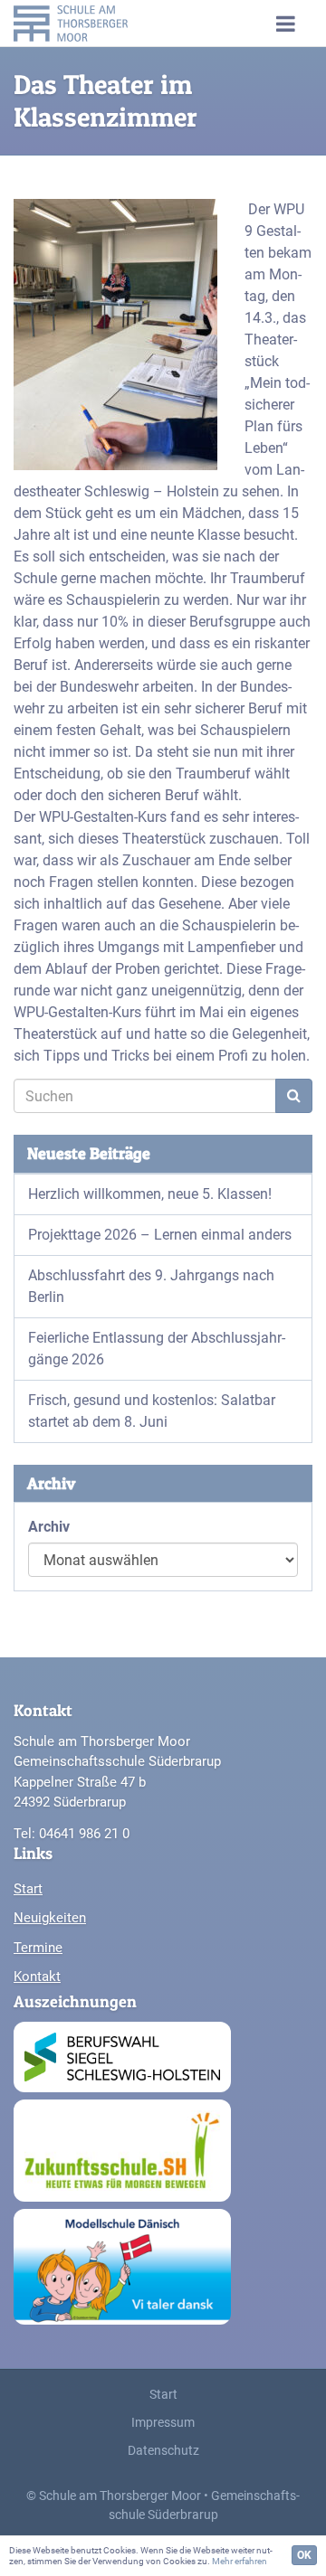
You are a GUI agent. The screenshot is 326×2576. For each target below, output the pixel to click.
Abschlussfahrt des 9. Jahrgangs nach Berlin (151, 1286)
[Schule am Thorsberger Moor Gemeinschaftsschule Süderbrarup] (90, 23)
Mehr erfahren (240, 2561)
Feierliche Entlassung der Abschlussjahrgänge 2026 (157, 1349)
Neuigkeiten (50, 1918)
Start (28, 1889)
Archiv (49, 1527)
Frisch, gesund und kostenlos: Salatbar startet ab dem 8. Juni (152, 1411)
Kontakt (37, 1977)
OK (304, 2555)
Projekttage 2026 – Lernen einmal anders (160, 1235)
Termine (38, 1948)
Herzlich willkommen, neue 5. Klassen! (150, 1194)
